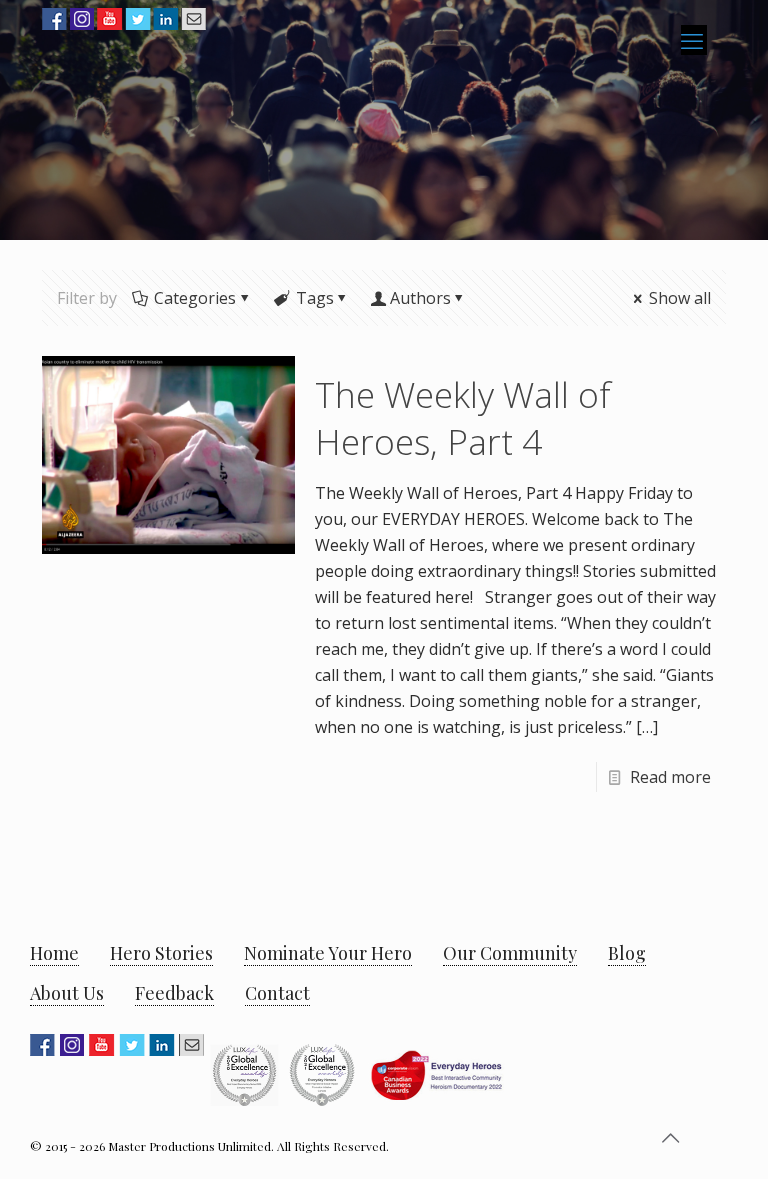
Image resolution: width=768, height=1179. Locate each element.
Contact (277, 993)
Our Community (510, 953)
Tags (315, 298)
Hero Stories (161, 953)
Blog (627, 953)
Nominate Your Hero (328, 953)
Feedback (174, 993)
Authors (420, 298)
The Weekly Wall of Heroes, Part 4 (463, 418)
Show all (680, 298)
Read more (670, 777)
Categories (195, 298)
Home (54, 953)
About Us (67, 993)
